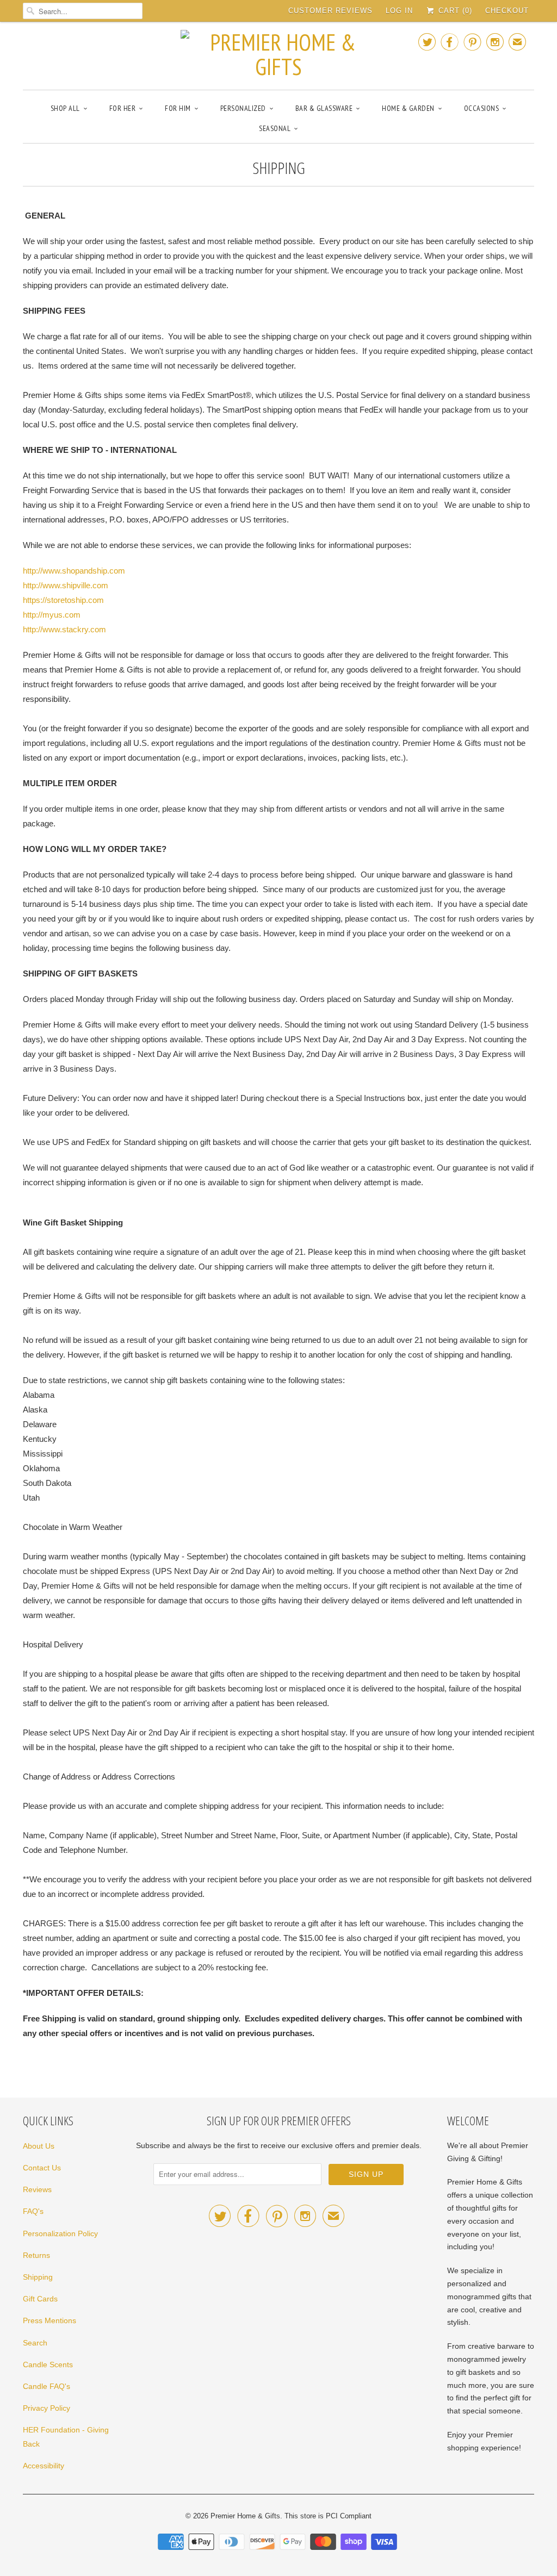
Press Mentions (49, 2320)
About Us (39, 2146)
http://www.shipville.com (66, 585)
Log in (399, 11)
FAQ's (33, 2211)
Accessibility (44, 2466)
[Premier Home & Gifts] (278, 54)
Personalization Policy (60, 2233)
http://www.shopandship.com (74, 571)
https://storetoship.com (63, 600)
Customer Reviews (330, 11)
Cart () (454, 11)
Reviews (37, 2189)
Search (35, 2343)
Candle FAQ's (47, 2386)
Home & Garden (408, 108)
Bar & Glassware (324, 108)
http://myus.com (52, 615)
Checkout (507, 11)
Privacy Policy (47, 2408)
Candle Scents (48, 2365)
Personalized (243, 108)
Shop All (65, 108)
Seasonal (275, 128)
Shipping (38, 2277)
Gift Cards (40, 2299)
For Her (123, 108)
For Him (178, 108)
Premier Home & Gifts (245, 2516)
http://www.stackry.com (64, 629)
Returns (36, 2255)
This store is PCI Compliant (328, 2516)
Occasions (482, 108)
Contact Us (42, 2168)
